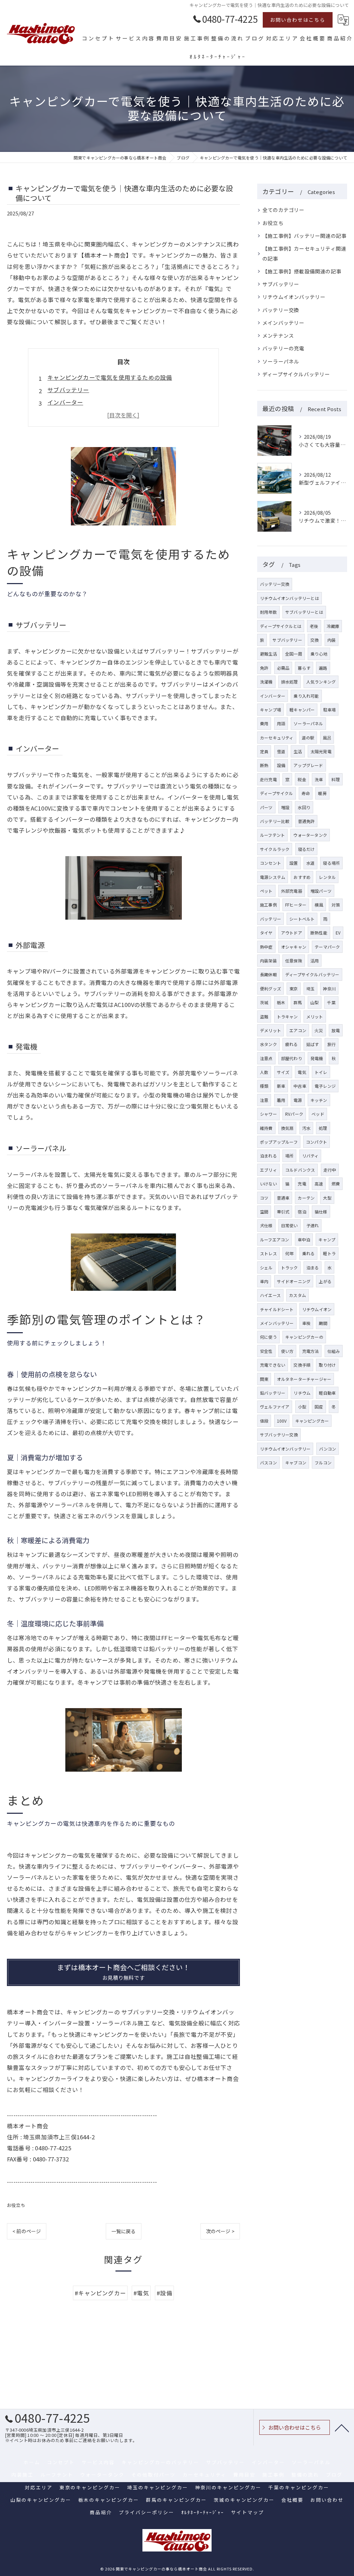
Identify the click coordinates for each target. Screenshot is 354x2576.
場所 (289, 1156)
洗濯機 (266, 682)
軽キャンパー (302, 710)
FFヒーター (296, 905)
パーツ (266, 807)
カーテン (306, 1198)
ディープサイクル (277, 793)
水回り (304, 807)
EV (338, 933)
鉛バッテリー (273, 1393)
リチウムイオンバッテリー (294, 297)
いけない (268, 1184)
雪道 (281, 751)
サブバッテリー (68, 390)
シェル (266, 1267)
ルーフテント (272, 835)
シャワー (268, 1114)
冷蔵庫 (333, 626)
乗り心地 (319, 654)
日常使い (290, 1225)
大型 (327, 1198)
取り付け (327, 1365)
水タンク (268, 1044)
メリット (315, 1016)
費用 (264, 723)
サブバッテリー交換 (279, 1435)
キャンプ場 (271, 710)
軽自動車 (327, 1393)
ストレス (268, 1253)
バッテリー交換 (281, 310)
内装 (332, 640)
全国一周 (294, 654)
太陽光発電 (321, 751)
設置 (294, 863)
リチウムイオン (317, 1309)
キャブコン (296, 1463)
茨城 (264, 1002)
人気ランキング (321, 682)
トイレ (321, 1072)
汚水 (306, 1128)
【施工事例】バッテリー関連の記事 (304, 236)
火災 (319, 1030)
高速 (319, 1184)
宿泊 (302, 1212)
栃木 (281, 1002)
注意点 (266, 1058)
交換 (315, 640)
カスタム (297, 1295)
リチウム (302, 1393)
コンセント (271, 863)
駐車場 (330, 710)
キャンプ (327, 1239)
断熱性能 (319, 933)
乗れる (309, 1253)
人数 (264, 1072)
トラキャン (287, 1016)
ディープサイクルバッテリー (296, 374)
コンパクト (316, 1142)
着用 (281, 1100)
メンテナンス (278, 335)
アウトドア (292, 933)
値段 (264, 1421)
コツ (264, 1198)
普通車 (283, 1198)
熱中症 (266, 947)
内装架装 (268, 961)
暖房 (322, 793)
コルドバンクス (300, 1170)
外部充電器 (292, 891)
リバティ (310, 1156)
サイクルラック (275, 849)
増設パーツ (321, 891)
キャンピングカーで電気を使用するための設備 (110, 377)
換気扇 (287, 1128)
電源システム (273, 877)
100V (282, 1421)
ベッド (318, 1114)
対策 (336, 905)
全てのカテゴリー (283, 210)
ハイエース (270, 1295)
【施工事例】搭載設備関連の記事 (302, 271)
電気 (302, 1072)
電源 (298, 1100)
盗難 (264, 1016)
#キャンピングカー (100, 2293)
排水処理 (290, 682)
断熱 (264, 765)
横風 (319, 905)
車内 (264, 1281)
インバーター (65, 402)
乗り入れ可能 (306, 696)
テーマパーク (327, 947)
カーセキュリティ (277, 738)
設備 (281, 765)
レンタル (327, 877)
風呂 (327, 738)
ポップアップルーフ (279, 1142)
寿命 (306, 793)
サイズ (283, 1072)
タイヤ (266, 933)
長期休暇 (268, 974)
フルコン (323, 1463)
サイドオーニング (294, 1281)
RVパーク (294, 1114)
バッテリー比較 (275, 821)
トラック (290, 1267)
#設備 (164, 2293)
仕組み (334, 1351)
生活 (298, 751)
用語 (281, 723)
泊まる (313, 1267)
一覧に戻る (124, 2231)
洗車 (319, 779)
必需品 (283, 668)
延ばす (313, 1044)
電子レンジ (325, 1086)
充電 (302, 1184)
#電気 (141, 2293)
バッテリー (271, 919)
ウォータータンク (310, 835)
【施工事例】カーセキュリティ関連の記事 (304, 253)
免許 (264, 668)
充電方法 (311, 1351)
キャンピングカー (312, 1421)
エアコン (298, 1030)
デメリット (271, 1030)
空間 (264, 1212)
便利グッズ (271, 989)
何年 (289, 1253)
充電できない (273, 1365)
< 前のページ (27, 2231)
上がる (325, 1281)
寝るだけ (306, 849)
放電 (336, 1030)
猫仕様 (321, 1212)
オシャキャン (294, 947)
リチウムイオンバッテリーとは (290, 598)
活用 (315, 961)
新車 (281, 1086)
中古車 (300, 1086)
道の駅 (308, 738)
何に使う (268, 1337)
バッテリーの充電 (283, 348)
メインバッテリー (283, 323)
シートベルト (302, 919)
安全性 (266, 1351)
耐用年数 (268, 612)
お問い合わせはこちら (298, 20)
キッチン (319, 1100)
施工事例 (268, 905)
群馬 (298, 1002)
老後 (314, 626)
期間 (323, 1323)
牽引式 (283, 1212)
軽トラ (329, 1253)
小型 (302, 1407)
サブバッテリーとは (304, 612)
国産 (319, 1407)
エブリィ (268, 1170)
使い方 (287, 1351)
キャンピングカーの (304, 1337)
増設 (285, 807)
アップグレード (308, 765)
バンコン (328, 1449)
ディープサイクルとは (281, 626)
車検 (306, 1323)
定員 (264, 751)
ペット (266, 891)
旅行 (332, 1044)
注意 (264, 1100)
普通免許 (306, 821)
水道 (310, 863)
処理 (323, 1128)
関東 (264, 1379)
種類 (264, 1086)
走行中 (330, 1170)
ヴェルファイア (275, 1407)
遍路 (323, 668)
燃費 (336, 1184)
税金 (302, 779)
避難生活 (268, 654)
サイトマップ (248, 2512)
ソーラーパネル (281, 361)
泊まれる (268, 1156)
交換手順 (302, 1365)
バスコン (268, 1463)
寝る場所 (331, 863)
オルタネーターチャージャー (304, 1379)
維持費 (266, 1128)
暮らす (304, 668)
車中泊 (304, 1239)
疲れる (292, 1044)
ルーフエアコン (274, 1239)
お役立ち (16, 2205)
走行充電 (268, 779)
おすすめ (302, 877)
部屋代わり (292, 1058)
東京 (294, 989)
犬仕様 (266, 1225)
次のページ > (220, 2231)
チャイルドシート (277, 1309)
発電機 (317, 1058)
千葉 (331, 1002)
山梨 (315, 1002)
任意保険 (294, 961)
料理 (336, 779)
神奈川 (329, 989)
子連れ (313, 1225)
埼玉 (310, 989)
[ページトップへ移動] (342, 2428)
